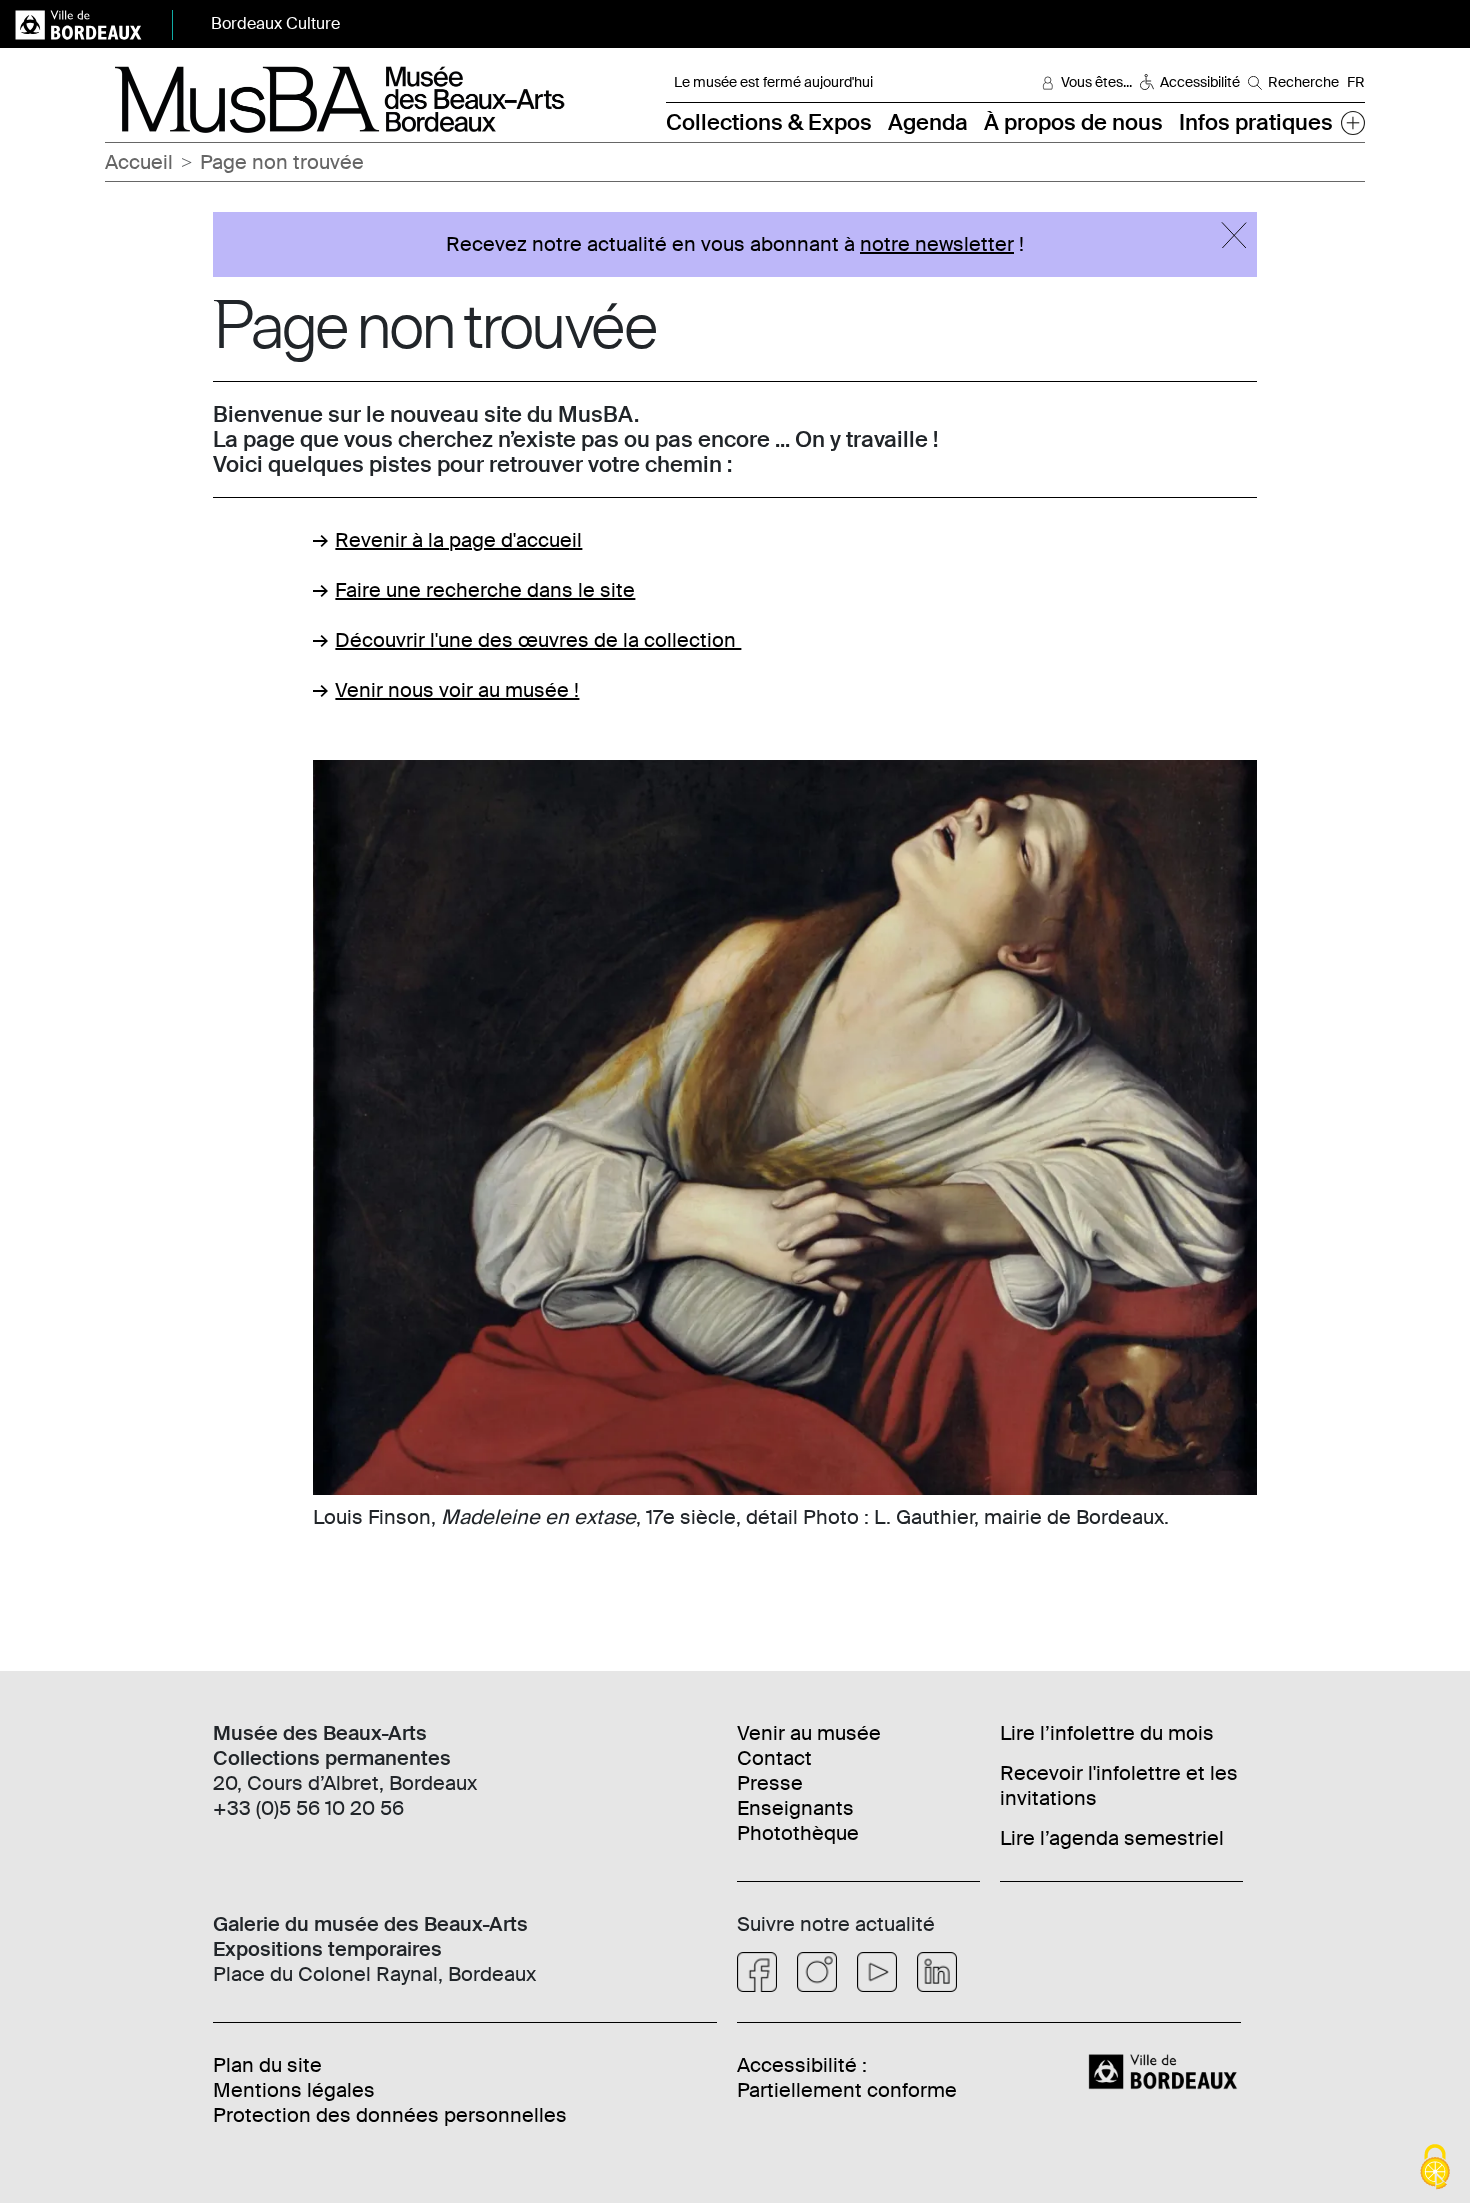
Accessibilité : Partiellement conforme (847, 2077)
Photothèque (798, 1833)
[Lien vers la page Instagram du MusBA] (817, 1972)
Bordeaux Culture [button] (275, 23)
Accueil (139, 162)
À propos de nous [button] (1073, 122)
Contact (774, 1758)
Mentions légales (294, 2090)
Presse (770, 1783)
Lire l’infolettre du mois (1107, 1733)
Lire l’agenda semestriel (1112, 1838)
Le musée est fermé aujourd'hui (773, 82)
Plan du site (267, 2065)
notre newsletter (937, 244)
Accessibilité (1200, 82)
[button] (1353, 122)
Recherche (1303, 82)
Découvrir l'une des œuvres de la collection (538, 640)
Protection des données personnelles (390, 2115)
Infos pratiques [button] (1256, 122)
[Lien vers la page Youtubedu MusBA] (877, 1972)
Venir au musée (809, 1733)
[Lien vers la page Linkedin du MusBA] (937, 1972)
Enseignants (795, 1808)
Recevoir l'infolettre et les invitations (1119, 1785)
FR (1356, 82)
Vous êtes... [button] (1096, 82)
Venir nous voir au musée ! (457, 690)
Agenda (928, 122)
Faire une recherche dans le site (485, 590)
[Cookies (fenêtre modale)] (1435, 2168)
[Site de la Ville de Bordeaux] (1165, 2070)
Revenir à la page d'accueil (458, 540)
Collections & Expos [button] (769, 122)
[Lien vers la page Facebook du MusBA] (757, 1972)
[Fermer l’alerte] (1234, 235)
